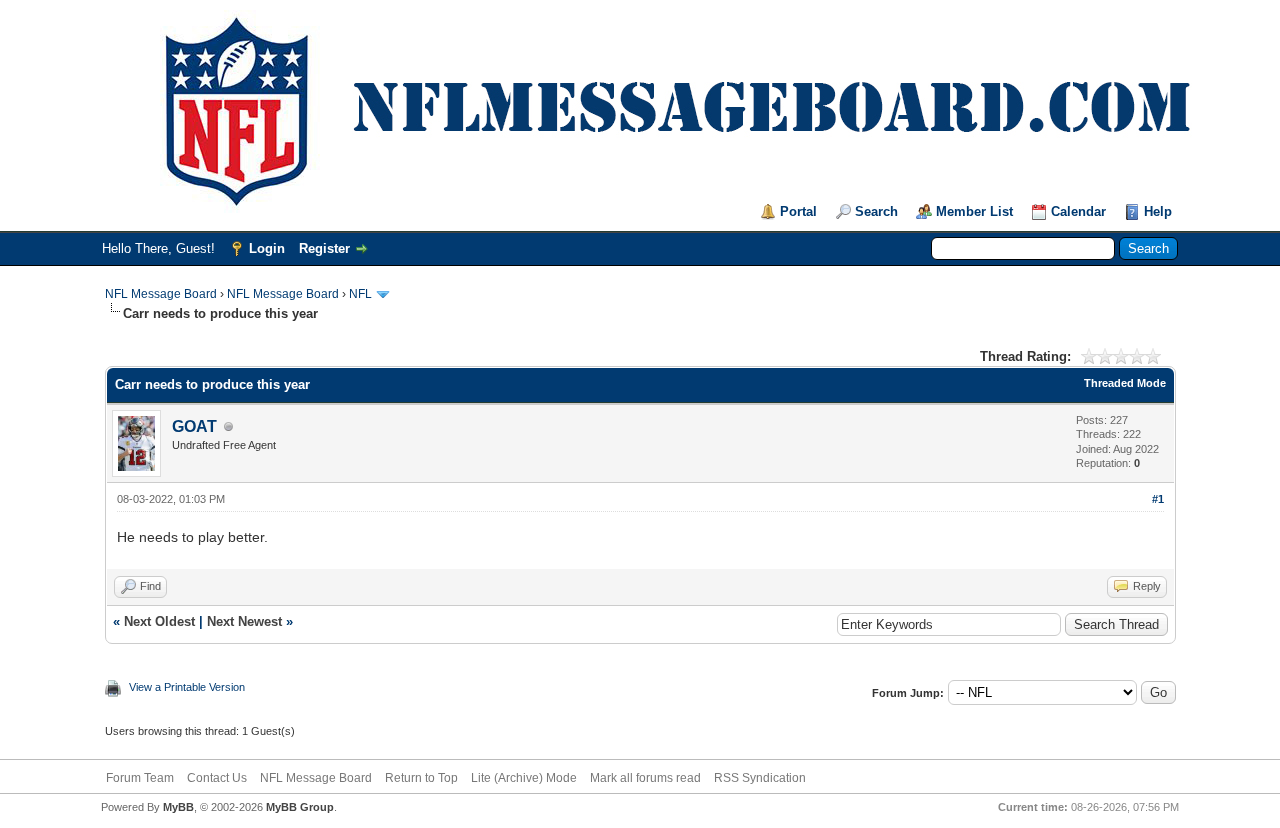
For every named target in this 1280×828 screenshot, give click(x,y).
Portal (798, 211)
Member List (974, 211)
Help (1158, 211)
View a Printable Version (187, 687)
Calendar (1078, 211)
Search (876, 211)
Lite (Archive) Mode (524, 778)
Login (267, 248)
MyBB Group (300, 807)
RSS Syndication (760, 778)
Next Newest (244, 621)
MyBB (178, 807)
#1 (1158, 499)
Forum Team (140, 778)
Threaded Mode (1125, 383)
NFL (360, 294)
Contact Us (217, 778)
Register (324, 248)
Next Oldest (159, 621)
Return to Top (421, 778)
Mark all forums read (645, 778)
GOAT (194, 426)
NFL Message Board (161, 294)
